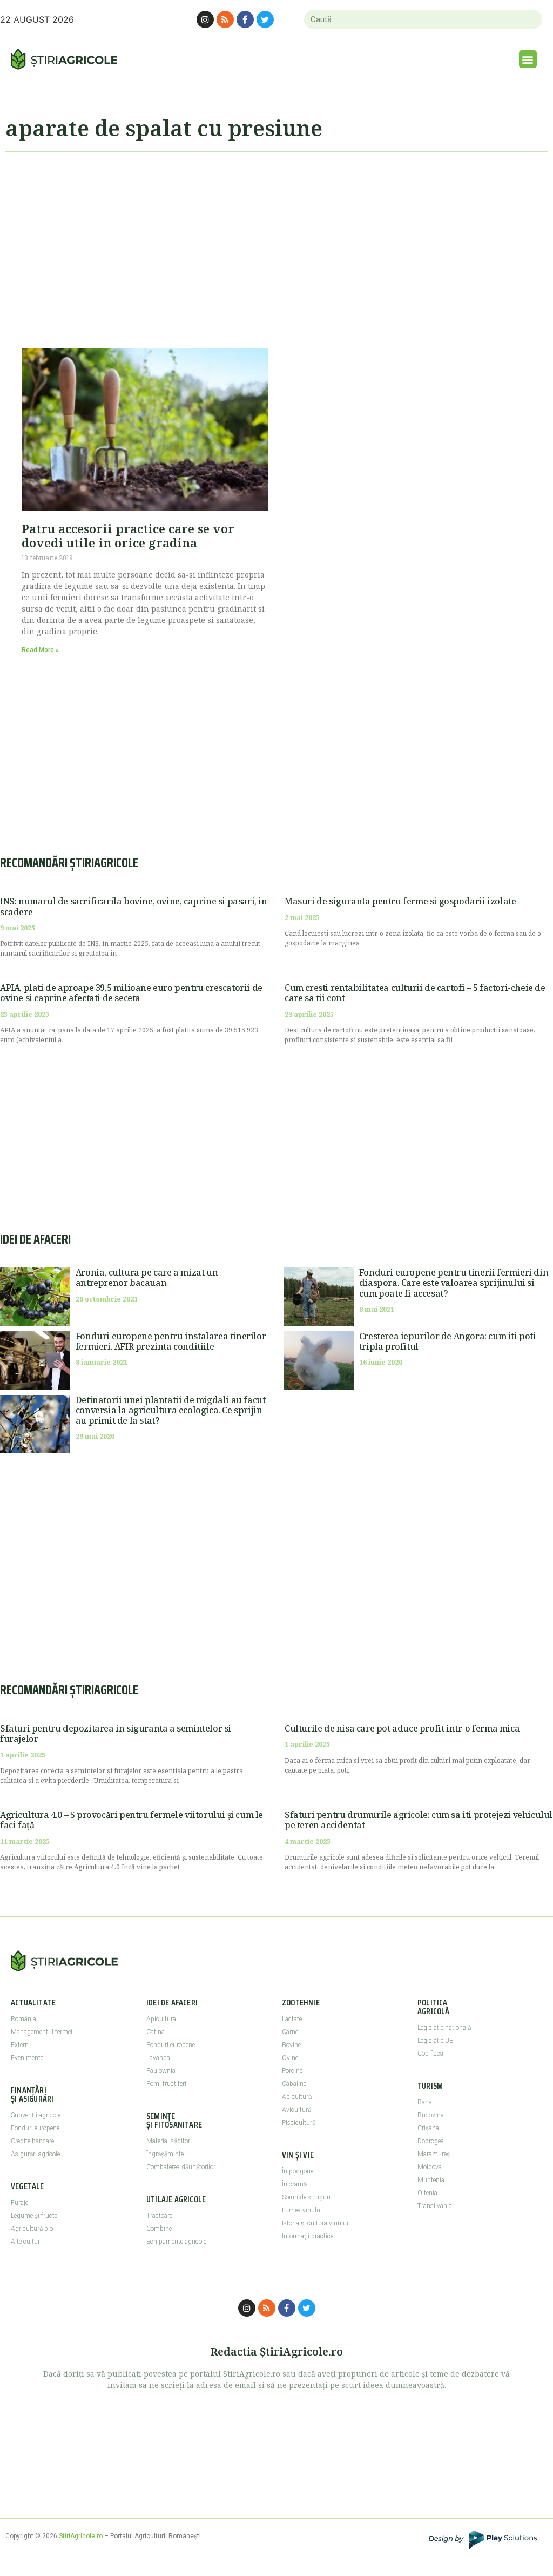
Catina (156, 2032)
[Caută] (530, 19)
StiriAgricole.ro (81, 2536)
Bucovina (431, 2115)
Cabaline (294, 2084)
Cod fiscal (431, 2054)
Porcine (292, 2071)
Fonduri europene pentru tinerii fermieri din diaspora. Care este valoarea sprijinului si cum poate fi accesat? (454, 1283)
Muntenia (431, 2180)
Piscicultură (299, 2123)
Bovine (291, 2045)
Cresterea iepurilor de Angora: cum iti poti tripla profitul (448, 1341)
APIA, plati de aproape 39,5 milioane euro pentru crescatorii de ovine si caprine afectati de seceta (131, 993)
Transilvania (435, 2206)
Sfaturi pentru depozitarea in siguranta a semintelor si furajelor (116, 1733)
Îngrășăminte (165, 2154)
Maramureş (434, 2154)
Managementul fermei (42, 2032)
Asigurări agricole (35, 2154)
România (23, 2019)
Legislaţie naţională (444, 2028)
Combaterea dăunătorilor (181, 2167)
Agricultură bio (32, 2229)
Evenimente (27, 2058)
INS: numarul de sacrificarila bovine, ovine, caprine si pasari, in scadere (134, 906)
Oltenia (427, 2193)
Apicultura (161, 2019)
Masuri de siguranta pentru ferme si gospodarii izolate (400, 901)
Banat (426, 2102)
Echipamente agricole (176, 2242)
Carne (290, 2032)
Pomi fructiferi (166, 2084)
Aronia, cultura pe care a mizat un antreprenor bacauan (147, 1277)
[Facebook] (245, 19)
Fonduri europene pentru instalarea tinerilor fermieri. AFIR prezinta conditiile (171, 1341)
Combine (159, 2229)
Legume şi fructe (34, 2216)
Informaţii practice (308, 2236)
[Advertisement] (276, 245)
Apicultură (297, 2097)
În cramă (294, 2184)
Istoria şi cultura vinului (315, 2223)
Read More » (40, 650)
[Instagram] (205, 19)
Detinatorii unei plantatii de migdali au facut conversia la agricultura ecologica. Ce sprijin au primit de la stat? (171, 1410)
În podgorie (298, 2171)
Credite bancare (32, 2141)
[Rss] (225, 19)
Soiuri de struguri (306, 2197)
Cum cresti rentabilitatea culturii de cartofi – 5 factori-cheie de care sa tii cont (415, 993)
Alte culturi (26, 2242)
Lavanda (158, 2058)
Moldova (430, 2167)
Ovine (290, 2058)
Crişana (428, 2128)
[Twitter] (265, 19)
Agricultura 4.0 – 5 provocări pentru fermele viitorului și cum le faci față (131, 1820)
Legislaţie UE (435, 2041)
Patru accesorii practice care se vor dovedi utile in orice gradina (128, 535)
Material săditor (168, 2141)
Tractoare (159, 2216)
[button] (528, 59)
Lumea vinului (302, 2210)
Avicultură (296, 2110)
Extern (20, 2045)
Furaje (19, 2203)
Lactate (292, 2019)
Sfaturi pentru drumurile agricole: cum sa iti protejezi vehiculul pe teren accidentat (419, 1820)
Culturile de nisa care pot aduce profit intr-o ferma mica (402, 1728)
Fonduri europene (35, 2128)
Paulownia (161, 2071)
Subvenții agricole (36, 2115)
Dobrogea (431, 2141)
